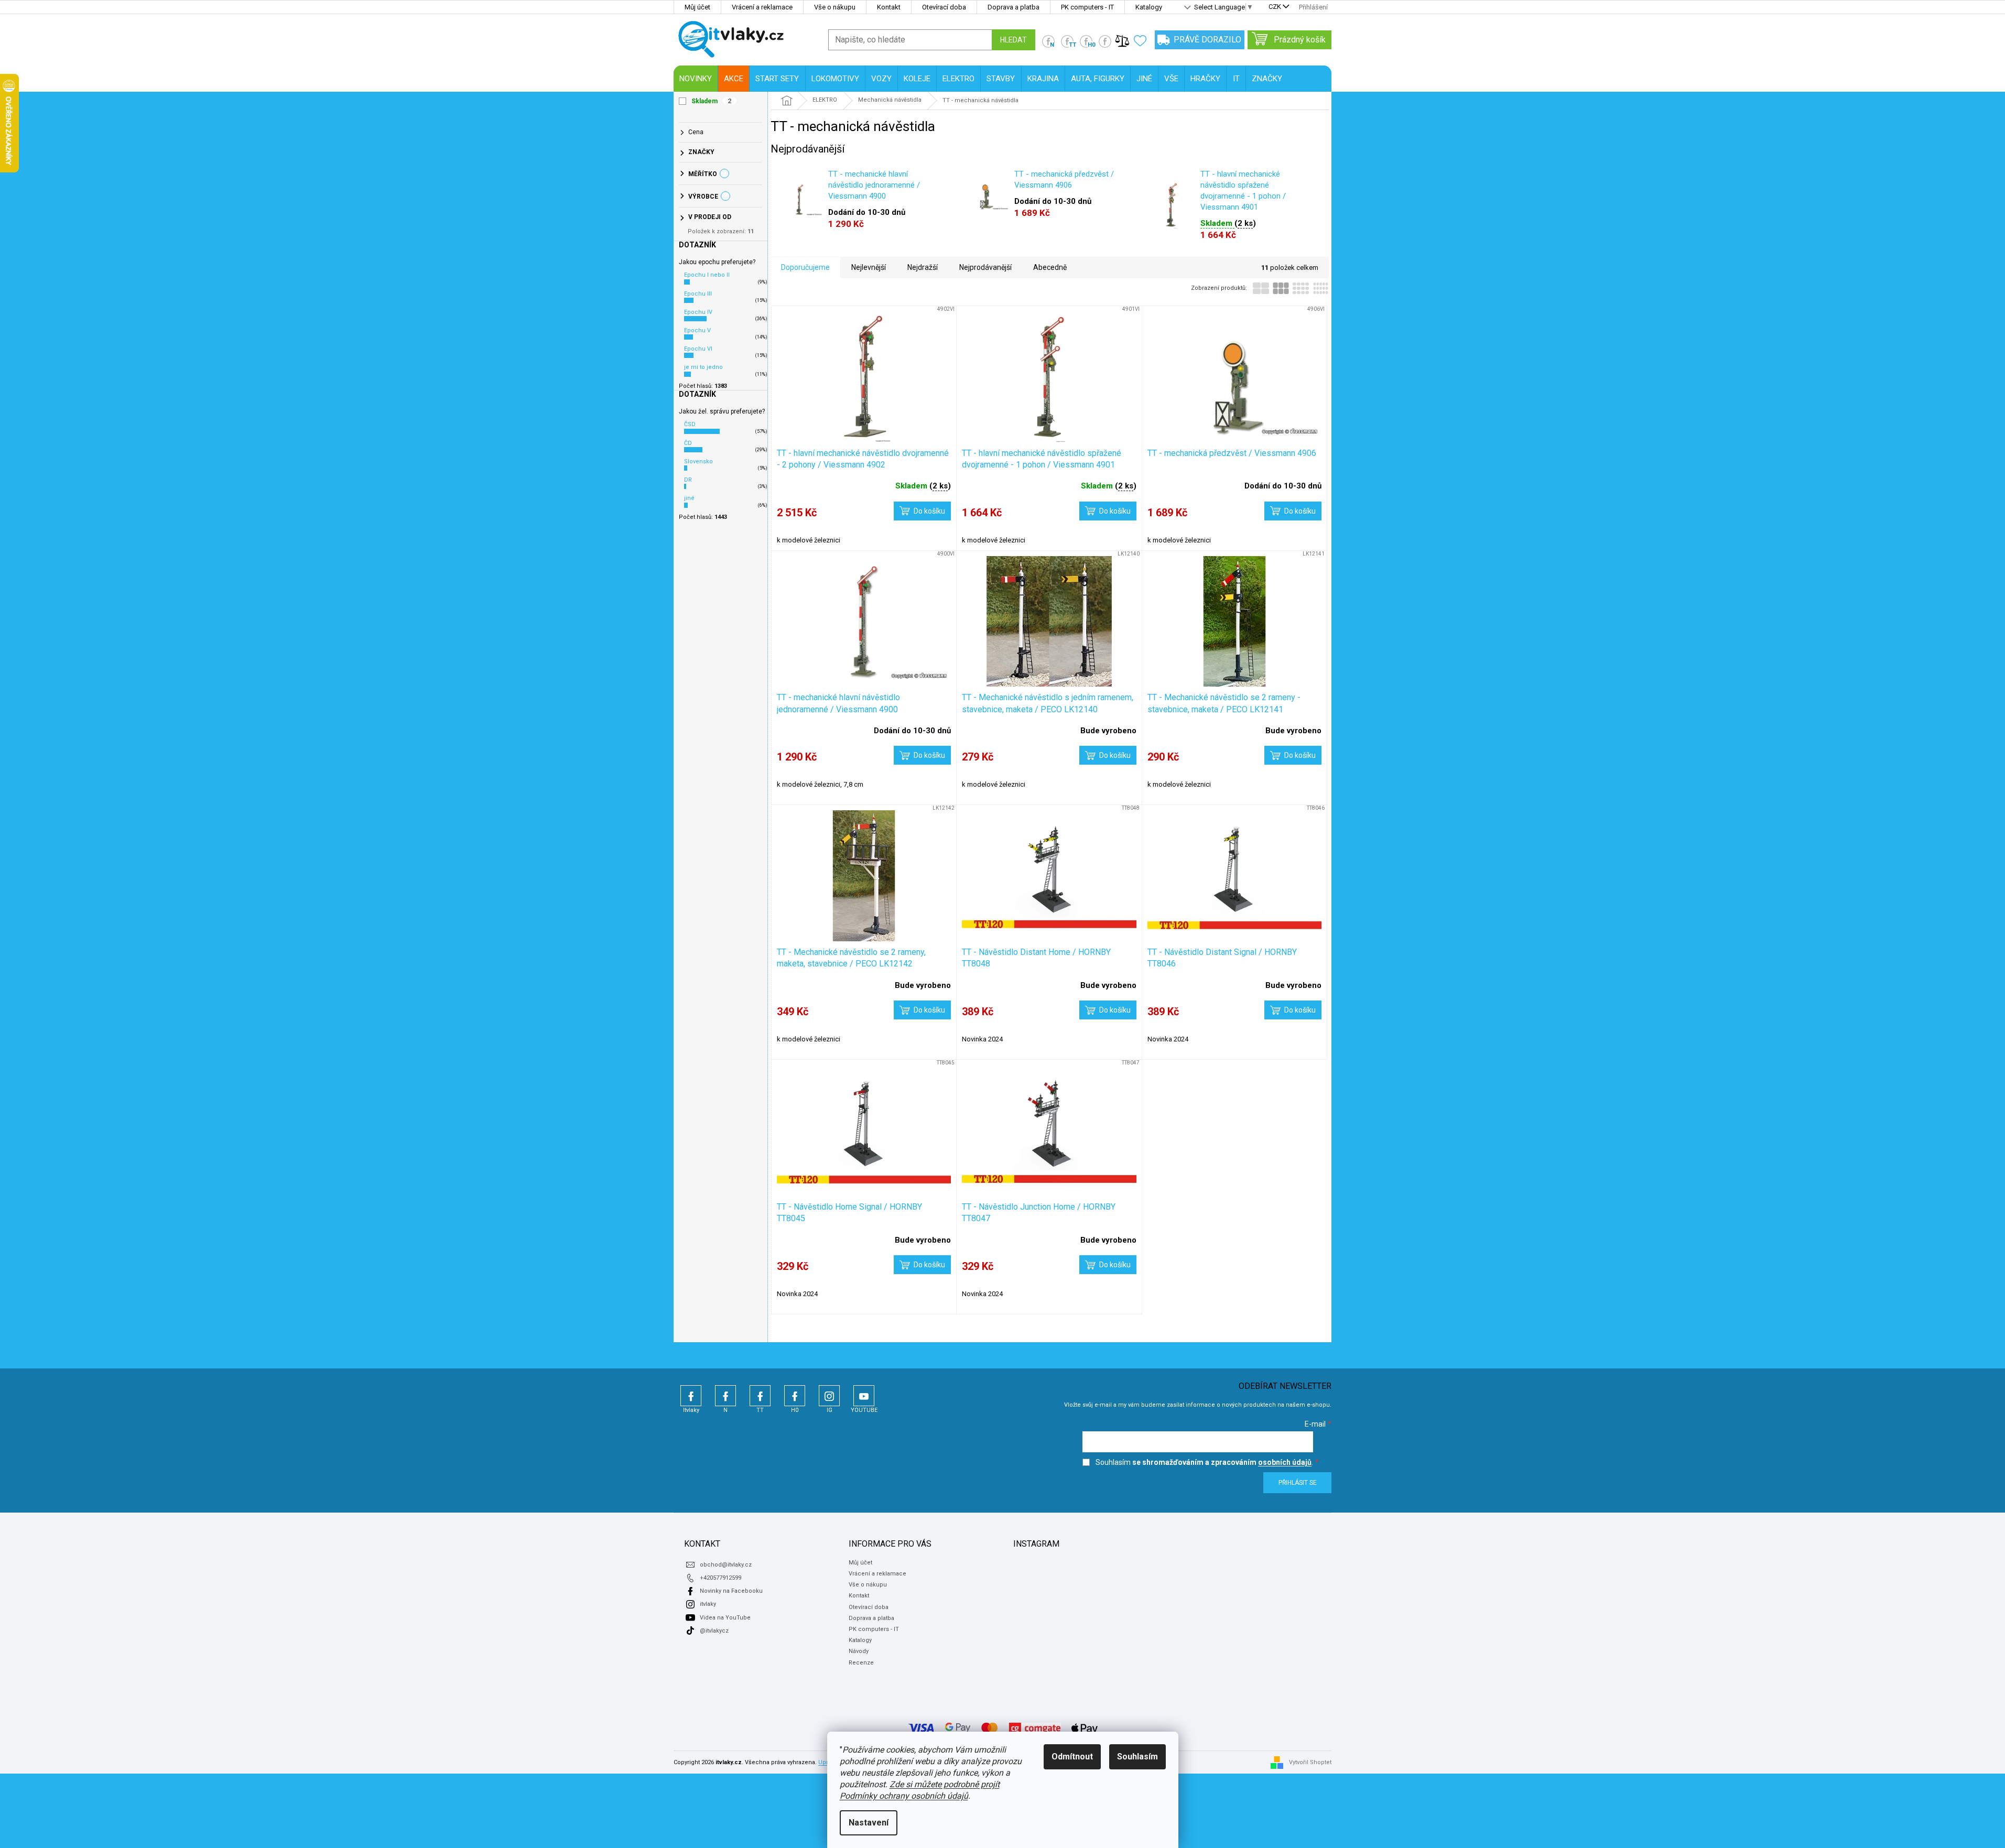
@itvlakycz (714, 1631)
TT (760, 1396)
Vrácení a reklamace (762, 7)
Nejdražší (923, 267)
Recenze (861, 1663)
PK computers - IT (1087, 7)
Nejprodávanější (985, 267)
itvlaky (708, 1604)
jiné (689, 498)
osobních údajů (1285, 1462)
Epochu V (697, 330)
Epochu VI (698, 349)
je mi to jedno (703, 367)
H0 (795, 1396)
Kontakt (889, 7)
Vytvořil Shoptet (1310, 1762)
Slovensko (698, 461)
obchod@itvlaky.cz (726, 1565)
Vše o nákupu (835, 7)
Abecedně (1050, 267)
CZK (1275, 7)
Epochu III (698, 294)
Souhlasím (1137, 1757)
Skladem (712, 101)
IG (829, 1396)
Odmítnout (1072, 1757)
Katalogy (1149, 7)
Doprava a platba (1014, 7)
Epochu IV (698, 312)
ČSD (690, 424)
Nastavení (869, 1823)
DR (688, 480)
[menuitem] (696, 79)
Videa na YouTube (725, 1618)
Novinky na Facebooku (731, 1591)
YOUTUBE (864, 1396)
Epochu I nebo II (707, 275)
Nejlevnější (869, 267)
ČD (688, 443)
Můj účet (697, 7)
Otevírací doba (944, 7)
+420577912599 (720, 1578)
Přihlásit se (1298, 1483)
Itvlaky (691, 1396)
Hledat (1014, 40)
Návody (859, 1651)
